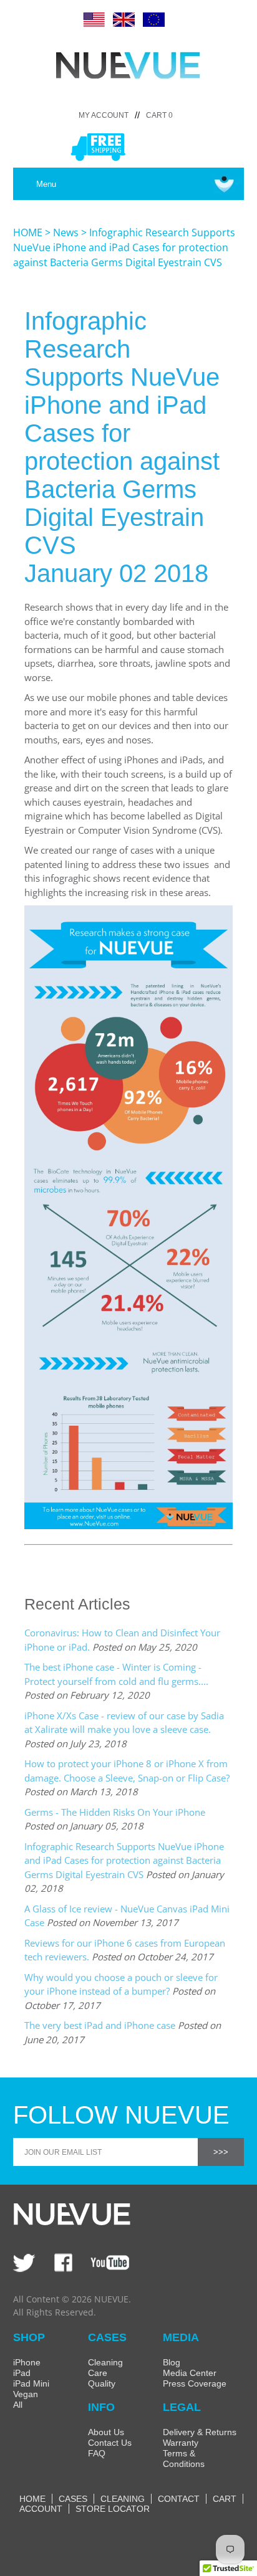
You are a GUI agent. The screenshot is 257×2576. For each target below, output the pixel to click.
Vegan (26, 2394)
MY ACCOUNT (104, 115)
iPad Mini (31, 2383)
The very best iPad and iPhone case (100, 2025)
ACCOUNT (41, 2509)
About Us (106, 2432)
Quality (102, 2383)
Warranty (181, 2443)
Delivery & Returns (200, 2432)
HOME (28, 232)
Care (98, 2373)
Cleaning (105, 2362)
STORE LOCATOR (113, 2509)
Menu (46, 184)
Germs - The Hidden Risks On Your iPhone (115, 1812)
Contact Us (110, 2443)
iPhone (27, 2362)
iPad (22, 2373)
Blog (172, 2362)
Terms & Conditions (184, 2459)
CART (225, 2499)
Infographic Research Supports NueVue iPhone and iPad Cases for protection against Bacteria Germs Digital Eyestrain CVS (124, 1860)
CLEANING (123, 2499)
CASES (73, 2499)
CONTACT (179, 2499)
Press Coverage (195, 2383)
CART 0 (159, 115)
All (18, 2405)
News (66, 232)
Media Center (190, 2373)
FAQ (97, 2453)
